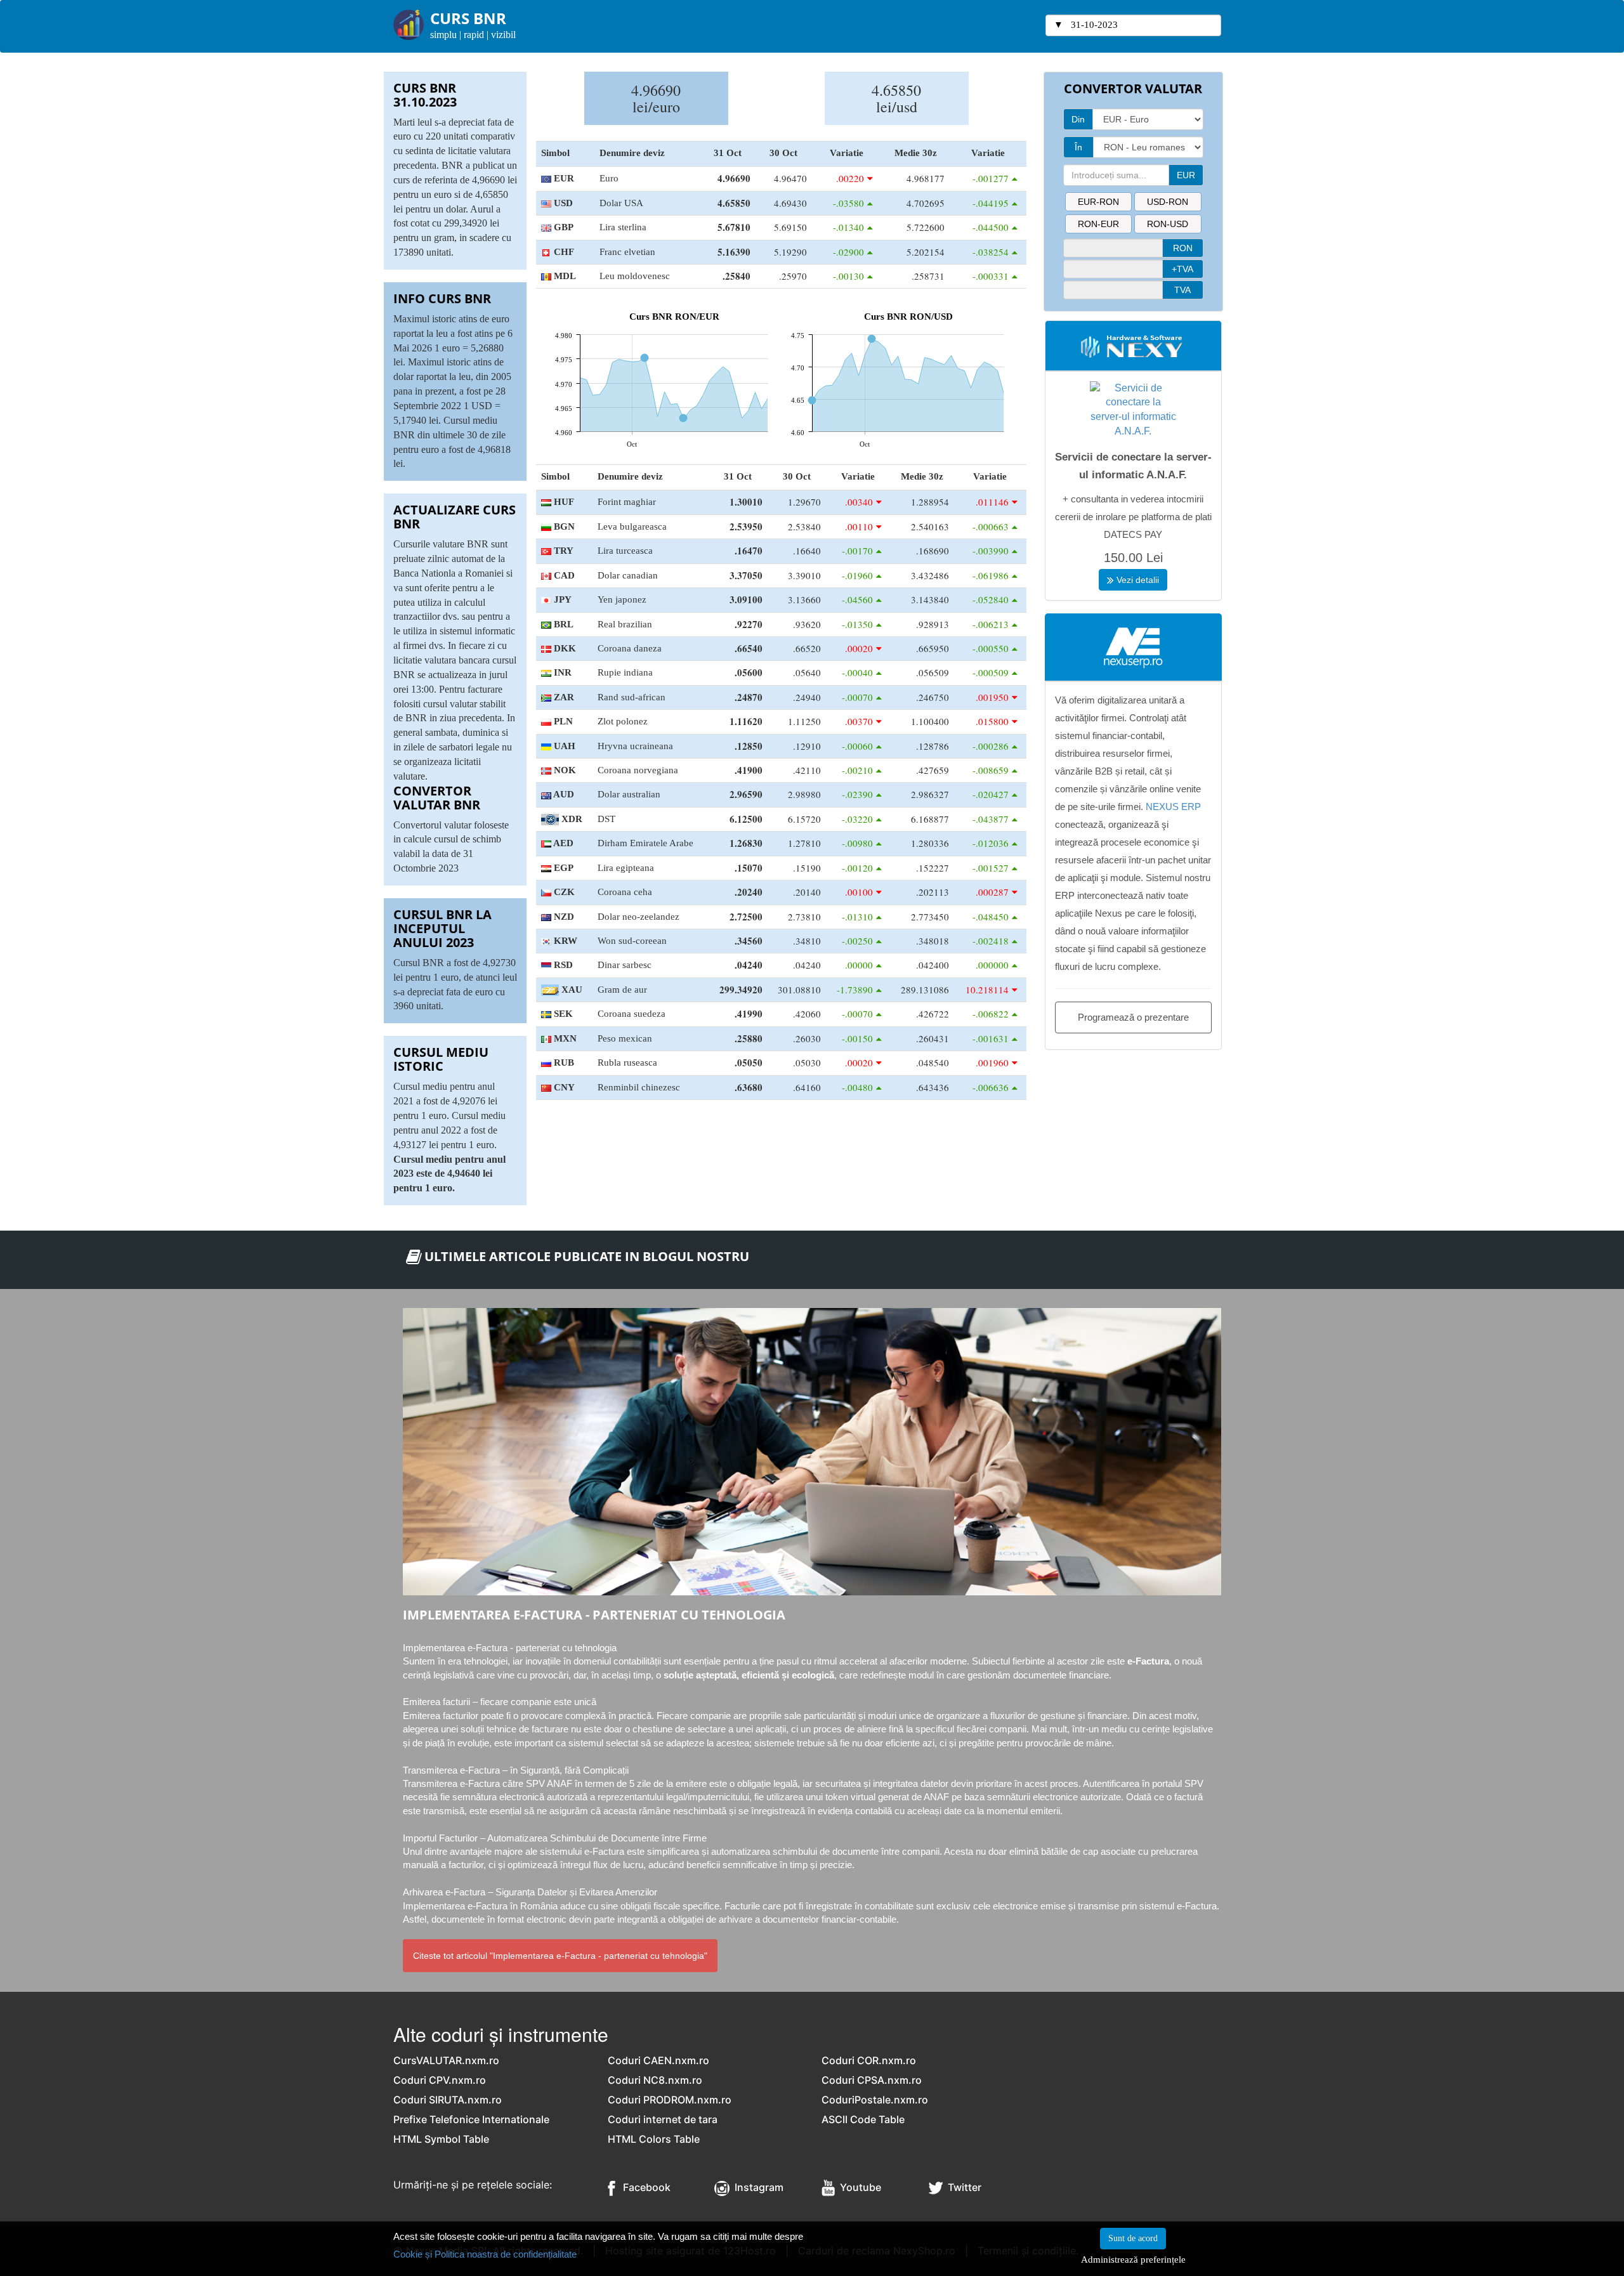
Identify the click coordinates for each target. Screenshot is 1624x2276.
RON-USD (1168, 224)
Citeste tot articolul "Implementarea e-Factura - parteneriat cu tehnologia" (560, 1956)
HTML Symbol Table (441, 2139)
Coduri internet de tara (663, 2119)
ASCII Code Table (863, 2119)
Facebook (643, 2187)
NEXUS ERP (1173, 807)
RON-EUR (1098, 224)
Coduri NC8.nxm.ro (655, 2080)
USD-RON (1168, 202)
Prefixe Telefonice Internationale (471, 2119)
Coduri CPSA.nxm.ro (872, 2080)
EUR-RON (1098, 202)
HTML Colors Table (654, 2139)
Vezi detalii (1136, 580)
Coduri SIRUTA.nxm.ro (448, 2100)
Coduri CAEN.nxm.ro (658, 2060)
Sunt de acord (1133, 2238)
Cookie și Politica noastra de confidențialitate (485, 2254)
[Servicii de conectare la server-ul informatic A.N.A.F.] (1133, 409)
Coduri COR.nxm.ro (869, 2060)
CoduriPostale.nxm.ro (875, 2100)
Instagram (756, 2187)
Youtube (858, 2187)
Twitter (962, 2187)
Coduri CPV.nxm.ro (440, 2080)
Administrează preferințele (1133, 2259)
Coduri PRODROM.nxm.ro (670, 2100)
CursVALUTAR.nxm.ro (446, 2060)
